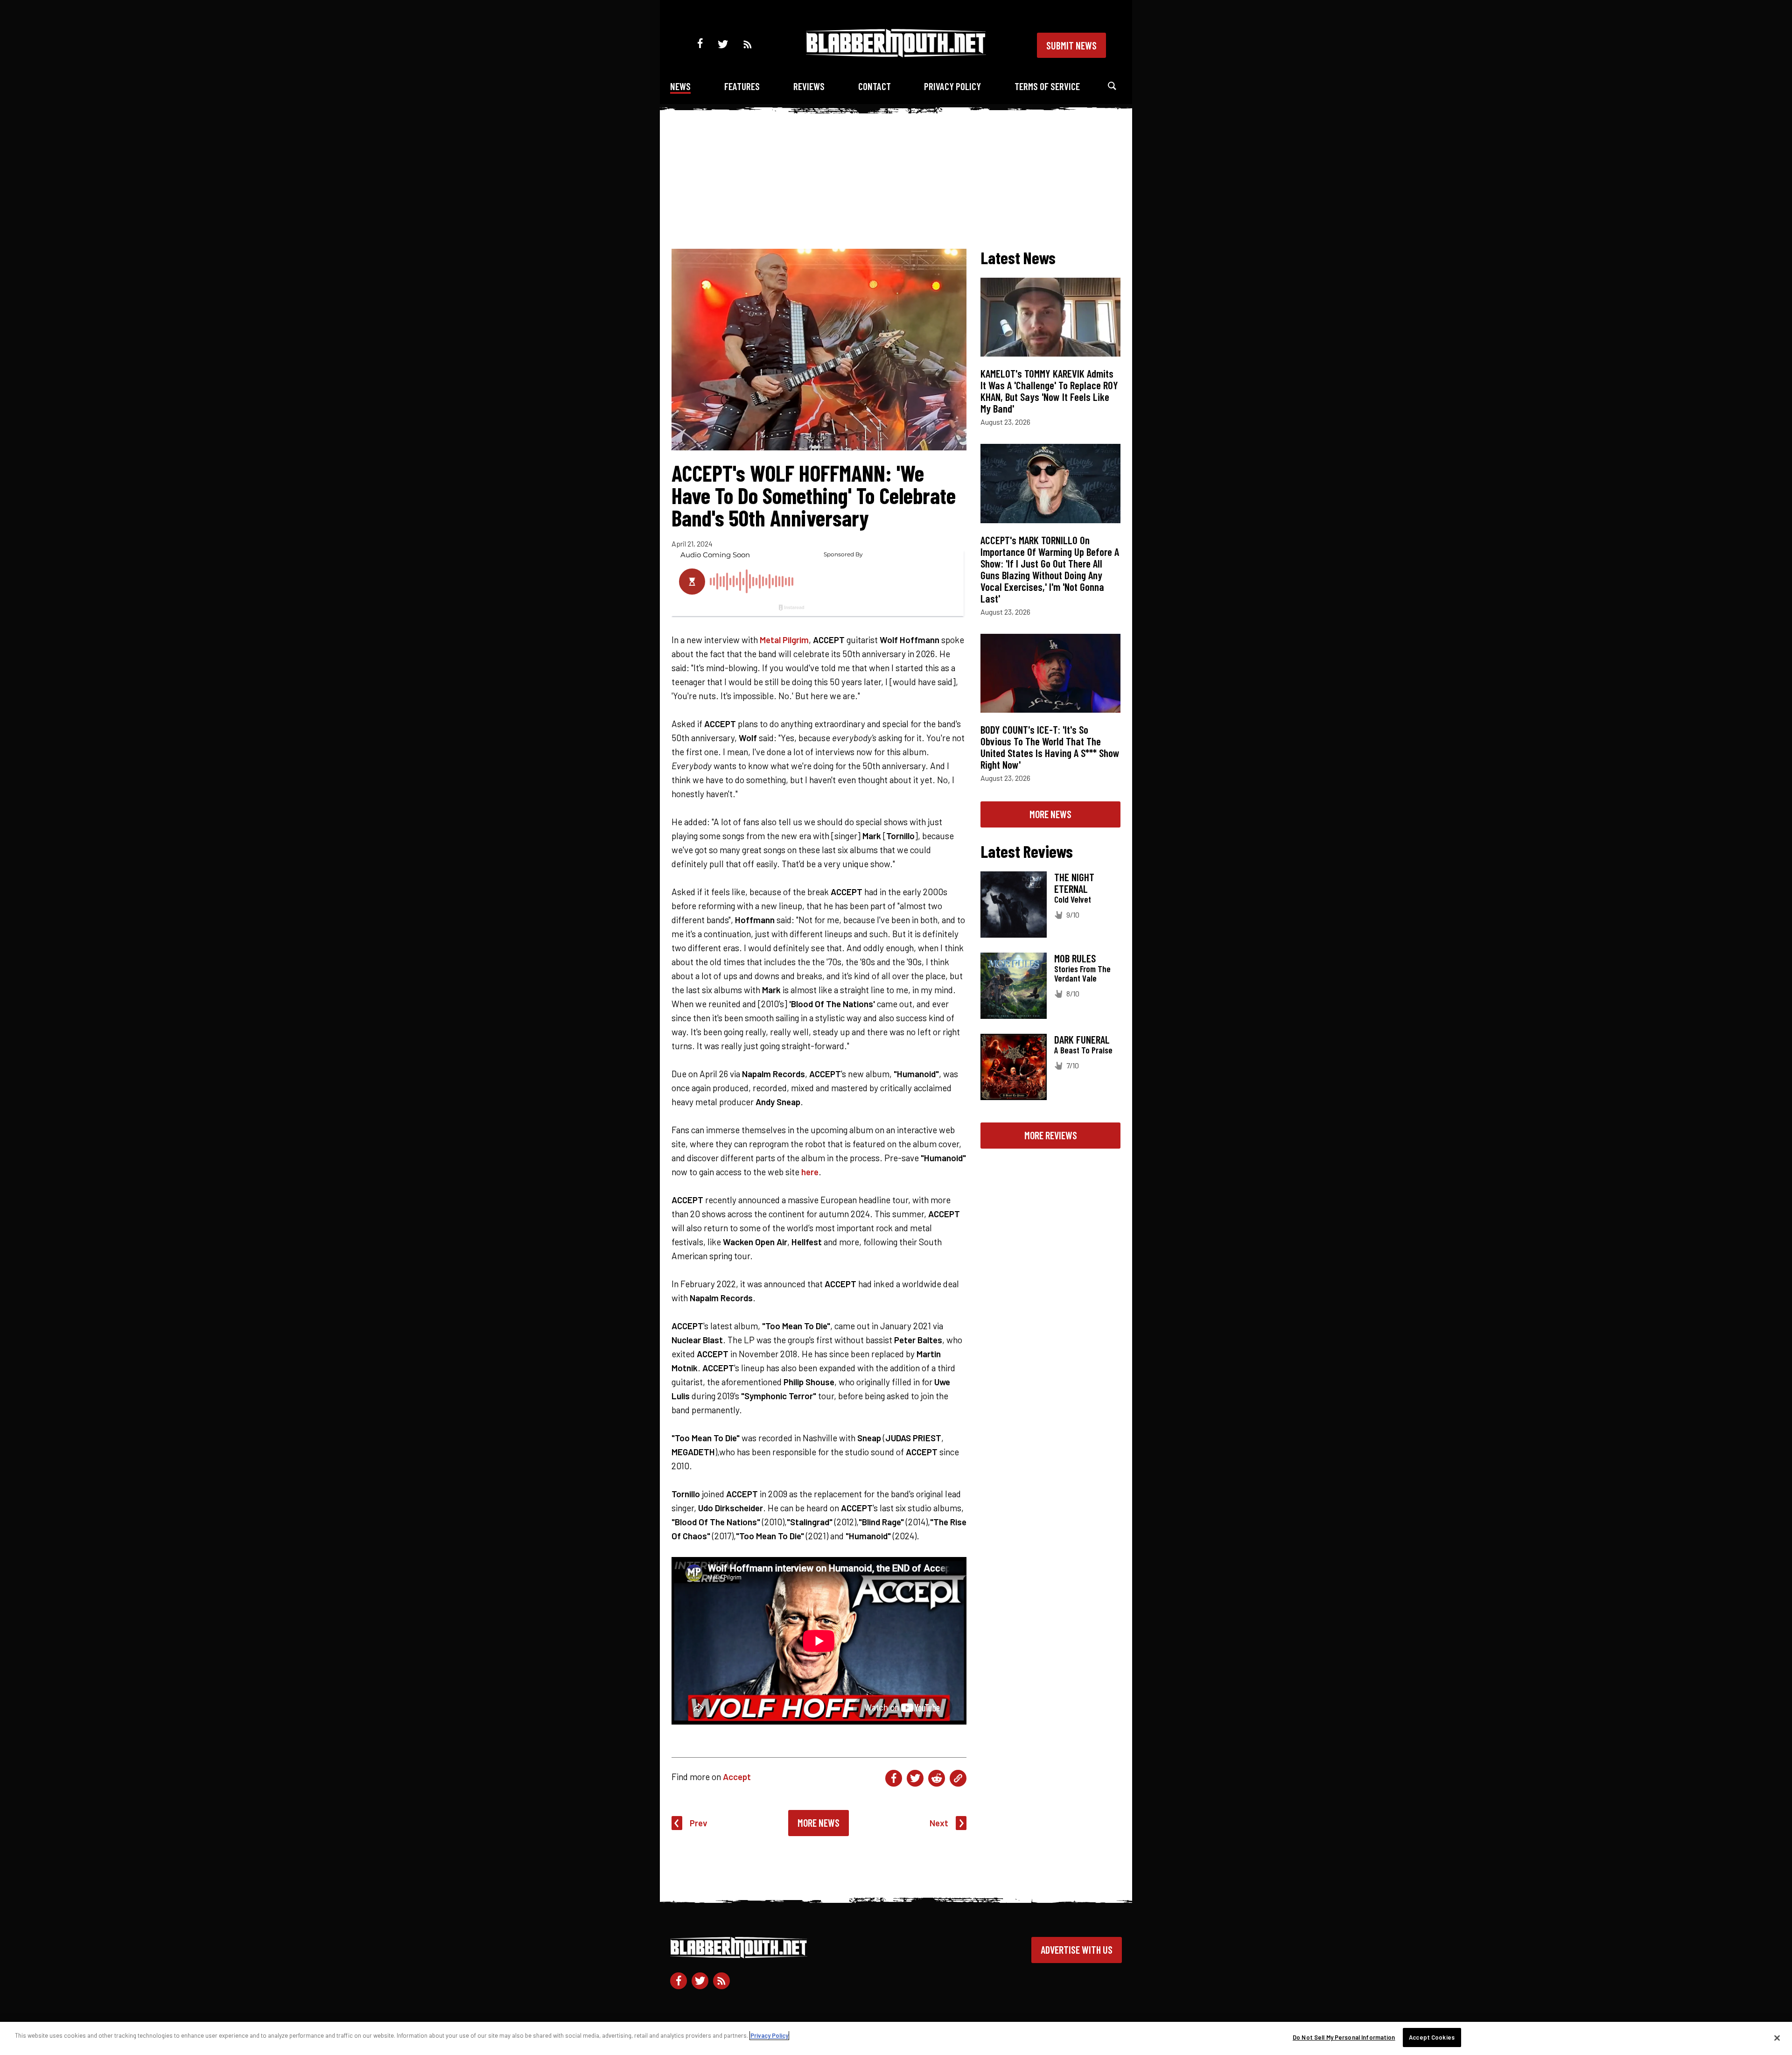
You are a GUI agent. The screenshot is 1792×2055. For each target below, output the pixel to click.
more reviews (1051, 1135)
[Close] (1777, 2038)
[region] (896, 2038)
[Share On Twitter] (915, 1778)
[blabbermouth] (896, 54)
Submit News (1071, 45)
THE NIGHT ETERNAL (1074, 883)
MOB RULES (1075, 958)
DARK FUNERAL (1082, 1039)
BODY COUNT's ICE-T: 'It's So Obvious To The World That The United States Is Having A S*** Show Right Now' (1050, 747)
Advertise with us (1077, 1950)
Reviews (809, 86)
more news (1050, 814)
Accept (737, 1777)
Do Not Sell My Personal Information (1344, 2037)
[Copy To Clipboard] (958, 1778)
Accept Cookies (1432, 2037)
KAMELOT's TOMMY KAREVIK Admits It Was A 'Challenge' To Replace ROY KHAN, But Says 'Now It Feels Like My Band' (1049, 391)
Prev (699, 1823)
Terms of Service (1047, 86)
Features (742, 86)
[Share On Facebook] (894, 1778)
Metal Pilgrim (784, 640)
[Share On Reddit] (937, 1778)
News (680, 86)
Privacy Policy (952, 86)
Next (939, 1823)
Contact (875, 86)
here (810, 1172)
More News (819, 1823)
